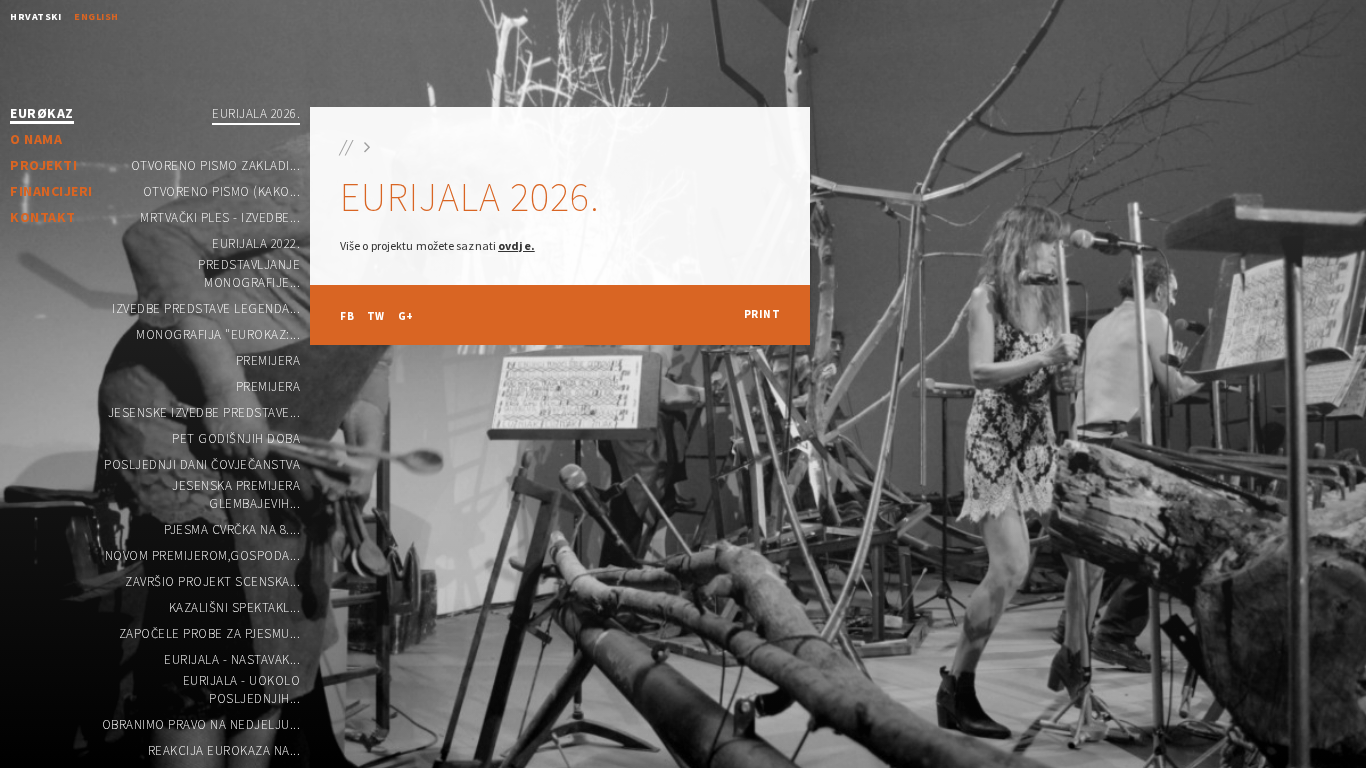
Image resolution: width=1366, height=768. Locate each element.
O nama (36, 139)
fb (347, 316)
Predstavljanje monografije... (249, 273)
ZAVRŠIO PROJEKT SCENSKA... (212, 581)
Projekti (43, 165)
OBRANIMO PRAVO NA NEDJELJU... (201, 724)
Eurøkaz (42, 114)
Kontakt (43, 217)
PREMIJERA (268, 360)
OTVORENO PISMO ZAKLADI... (216, 165)
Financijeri (51, 191)
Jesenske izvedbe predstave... (204, 412)
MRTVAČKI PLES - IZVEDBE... (220, 217)
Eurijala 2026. (256, 113)
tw (376, 316)
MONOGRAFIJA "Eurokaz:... (218, 334)
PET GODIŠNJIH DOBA (236, 438)
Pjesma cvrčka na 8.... (232, 529)
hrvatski (35, 16)
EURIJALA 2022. (256, 243)
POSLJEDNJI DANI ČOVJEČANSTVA (202, 464)
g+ (406, 316)
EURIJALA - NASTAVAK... (232, 659)
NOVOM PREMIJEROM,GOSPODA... (203, 555)
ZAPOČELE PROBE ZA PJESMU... (210, 633)
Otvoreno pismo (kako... (222, 191)
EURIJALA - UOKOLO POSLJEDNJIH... (241, 689)
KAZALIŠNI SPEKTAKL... (235, 607)
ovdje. (516, 245)
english (96, 16)
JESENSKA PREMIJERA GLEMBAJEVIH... (236, 494)
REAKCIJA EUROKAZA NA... (224, 750)
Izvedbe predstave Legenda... (206, 308)
